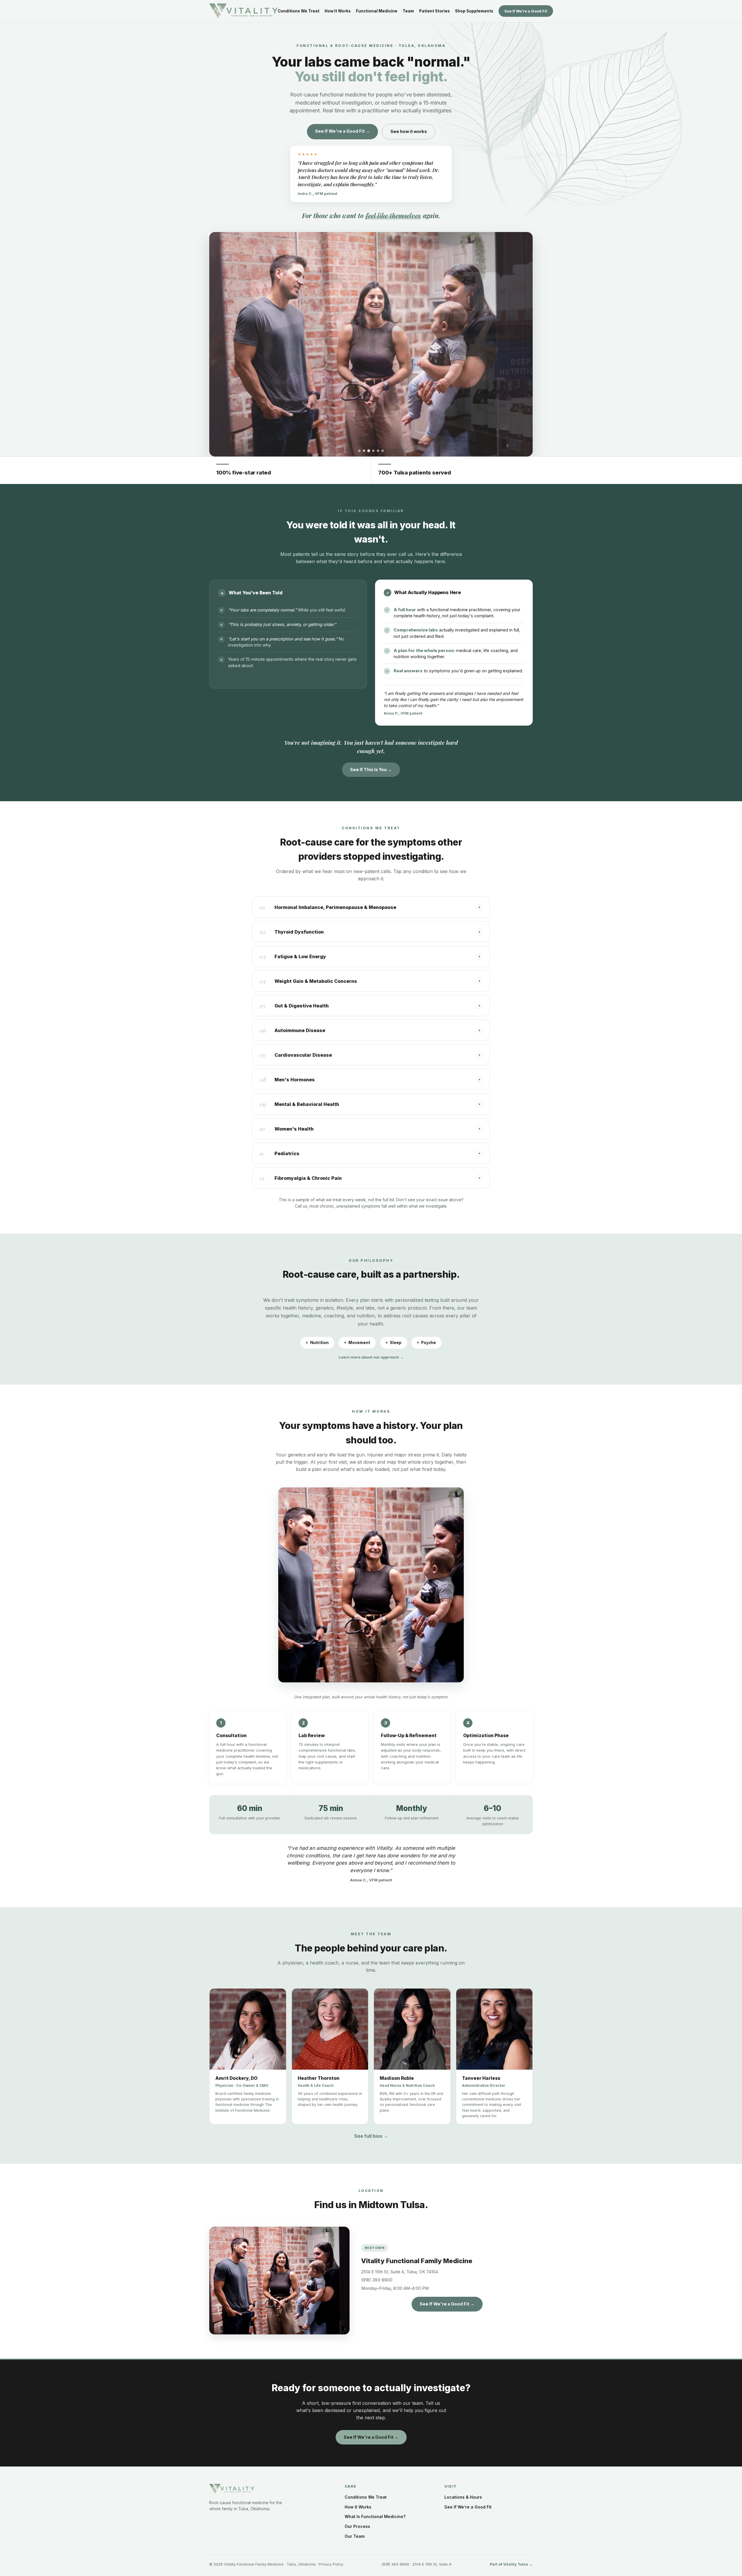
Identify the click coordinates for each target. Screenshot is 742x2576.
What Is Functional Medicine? (375, 2516)
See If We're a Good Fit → (342, 131)
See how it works (409, 131)
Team (408, 11)
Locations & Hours (463, 2497)
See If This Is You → (371, 769)
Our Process (357, 2526)
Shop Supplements (474, 11)
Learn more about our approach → (371, 1357)
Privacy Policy (331, 2564)
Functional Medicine (377, 11)
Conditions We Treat (299, 11)
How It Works (338, 11)
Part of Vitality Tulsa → (511, 2564)
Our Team (355, 2536)
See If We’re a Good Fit (526, 11)
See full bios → (371, 2136)
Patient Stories (434, 11)
